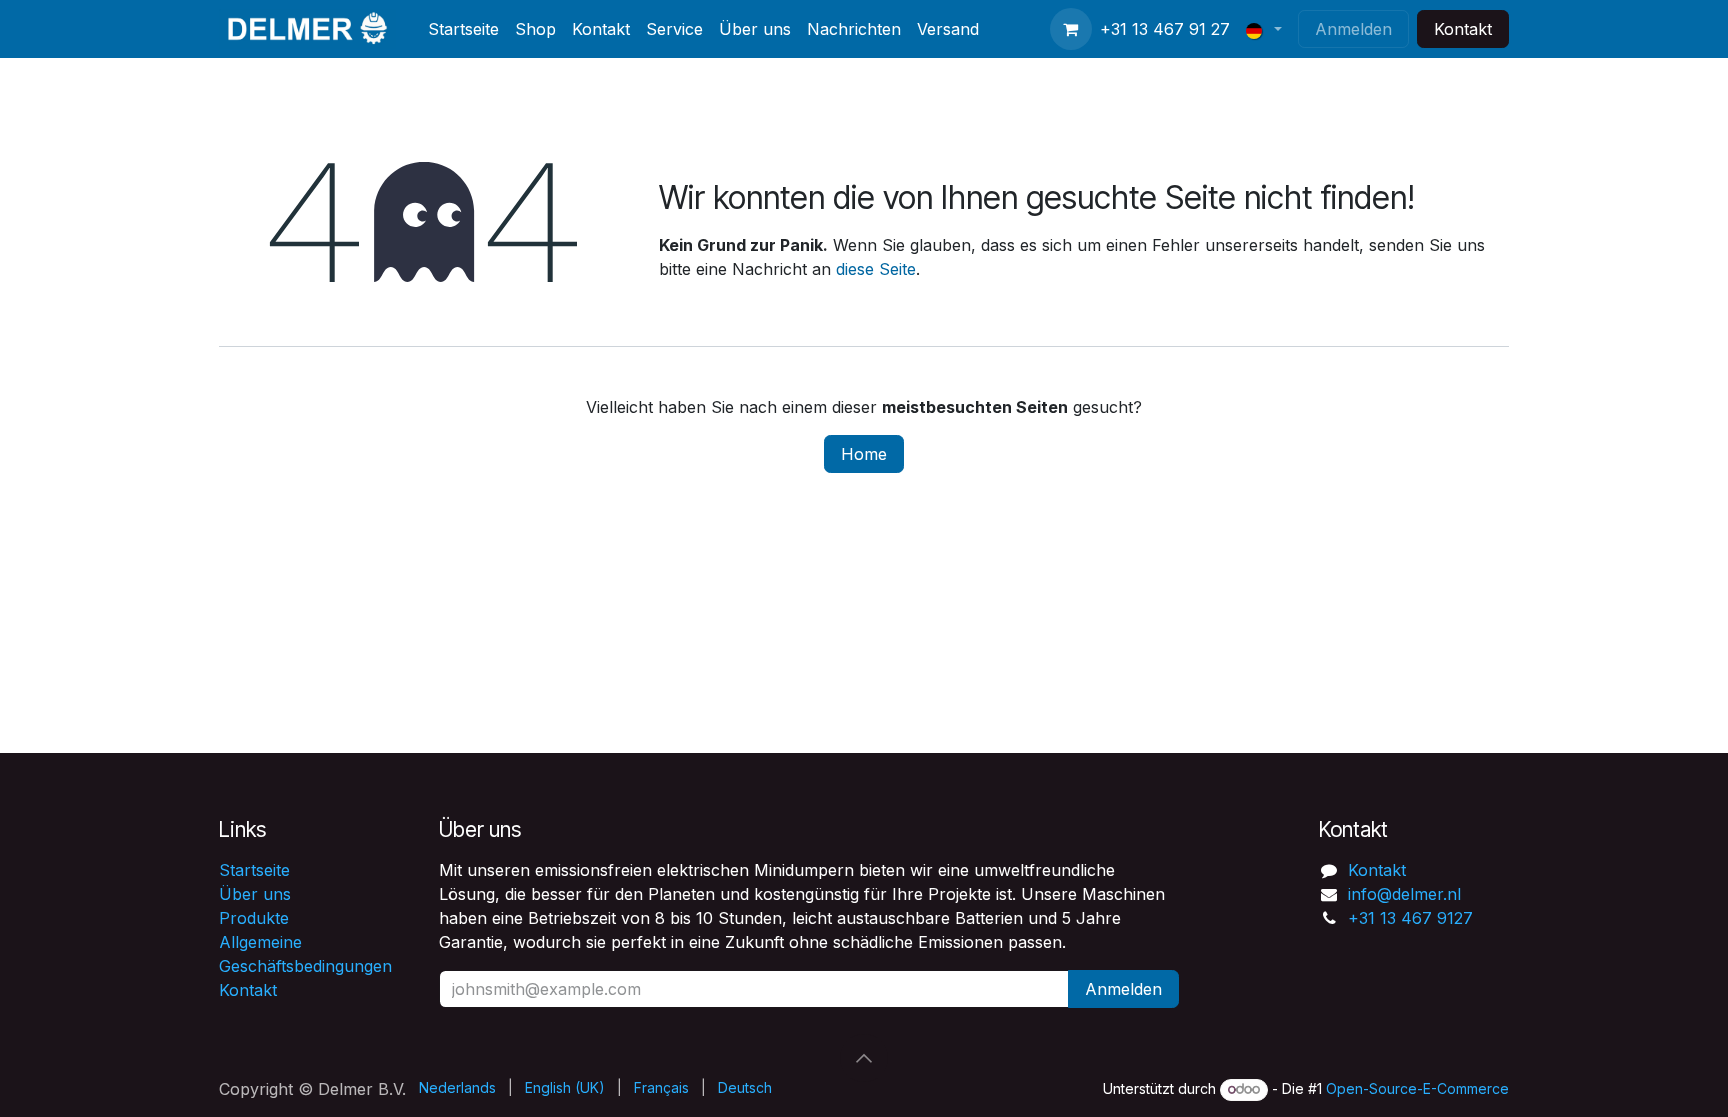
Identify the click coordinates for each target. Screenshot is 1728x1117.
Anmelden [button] (1123, 989)
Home (864, 454)
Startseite (254, 870)
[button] (864, 1058)
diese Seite (876, 269)
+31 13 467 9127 (1410, 918)
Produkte (254, 918)
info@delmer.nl (1404, 894)
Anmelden (1353, 29)
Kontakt (1463, 29)
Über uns (255, 894)
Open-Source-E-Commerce (1417, 1088)
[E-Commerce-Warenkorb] (1071, 29)
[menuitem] (463, 29)
